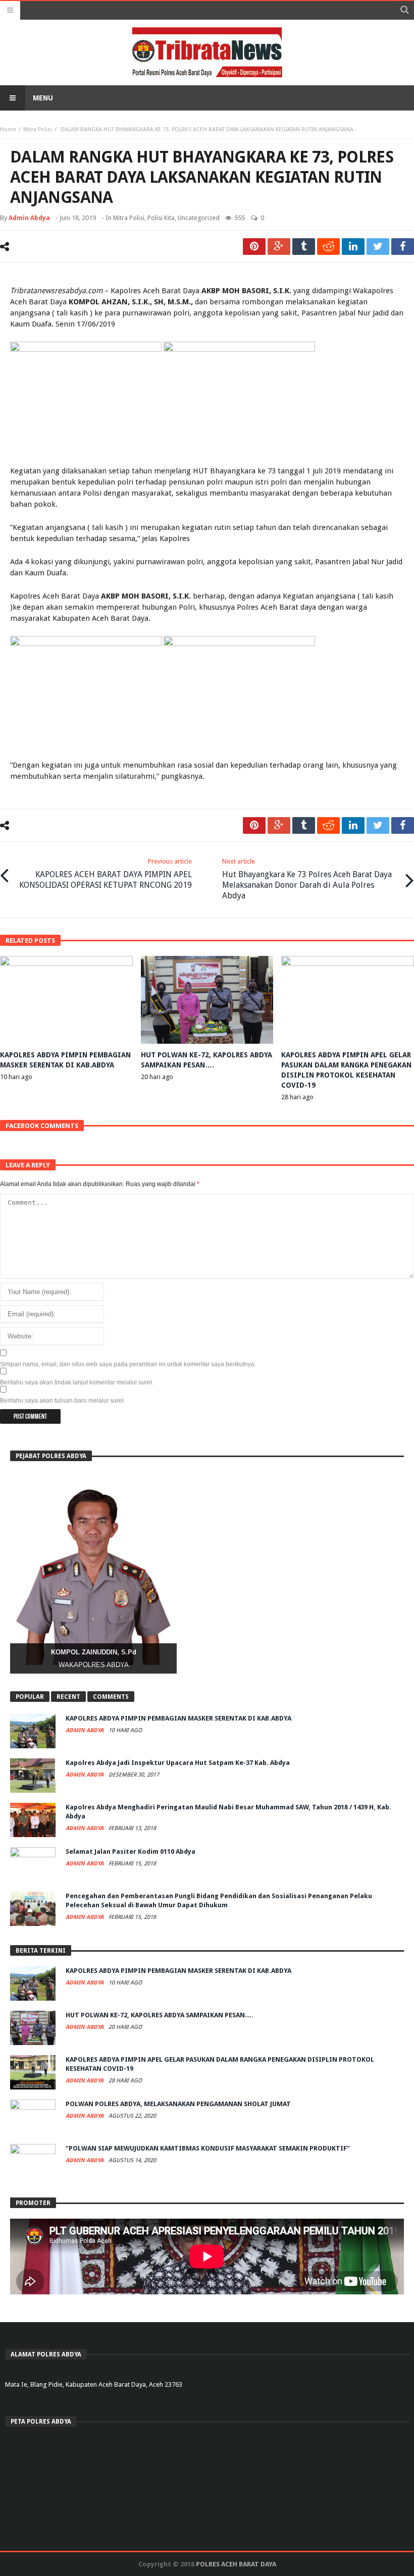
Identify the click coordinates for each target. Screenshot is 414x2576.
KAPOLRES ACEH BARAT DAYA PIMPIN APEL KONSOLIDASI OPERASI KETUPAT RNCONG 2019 (106, 874)
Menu (43, 98)
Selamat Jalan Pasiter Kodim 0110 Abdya (131, 1851)
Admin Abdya (29, 218)
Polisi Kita (161, 218)
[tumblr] (304, 247)
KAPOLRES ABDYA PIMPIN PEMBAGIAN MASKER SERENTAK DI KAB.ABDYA (178, 1718)
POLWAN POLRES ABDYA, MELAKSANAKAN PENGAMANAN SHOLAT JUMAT (178, 2104)
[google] (279, 247)
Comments (111, 1697)
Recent (68, 1697)
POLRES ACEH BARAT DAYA (236, 2564)
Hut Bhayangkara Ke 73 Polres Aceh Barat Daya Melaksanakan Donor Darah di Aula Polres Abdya (307, 879)
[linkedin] (353, 247)
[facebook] (403, 247)
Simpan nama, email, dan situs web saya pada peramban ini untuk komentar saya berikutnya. (128, 1364)
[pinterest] (254, 247)
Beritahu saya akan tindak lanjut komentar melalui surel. (77, 1382)
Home (8, 129)
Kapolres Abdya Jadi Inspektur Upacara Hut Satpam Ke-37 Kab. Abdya (178, 1763)
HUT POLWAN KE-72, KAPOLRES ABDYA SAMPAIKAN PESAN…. (160, 2015)
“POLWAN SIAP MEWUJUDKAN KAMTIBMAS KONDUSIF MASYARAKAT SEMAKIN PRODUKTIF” (208, 2148)
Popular (30, 1697)
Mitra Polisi (38, 129)
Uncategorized (199, 218)
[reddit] (328, 247)
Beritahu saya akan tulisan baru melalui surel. (63, 1401)
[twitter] (378, 247)
